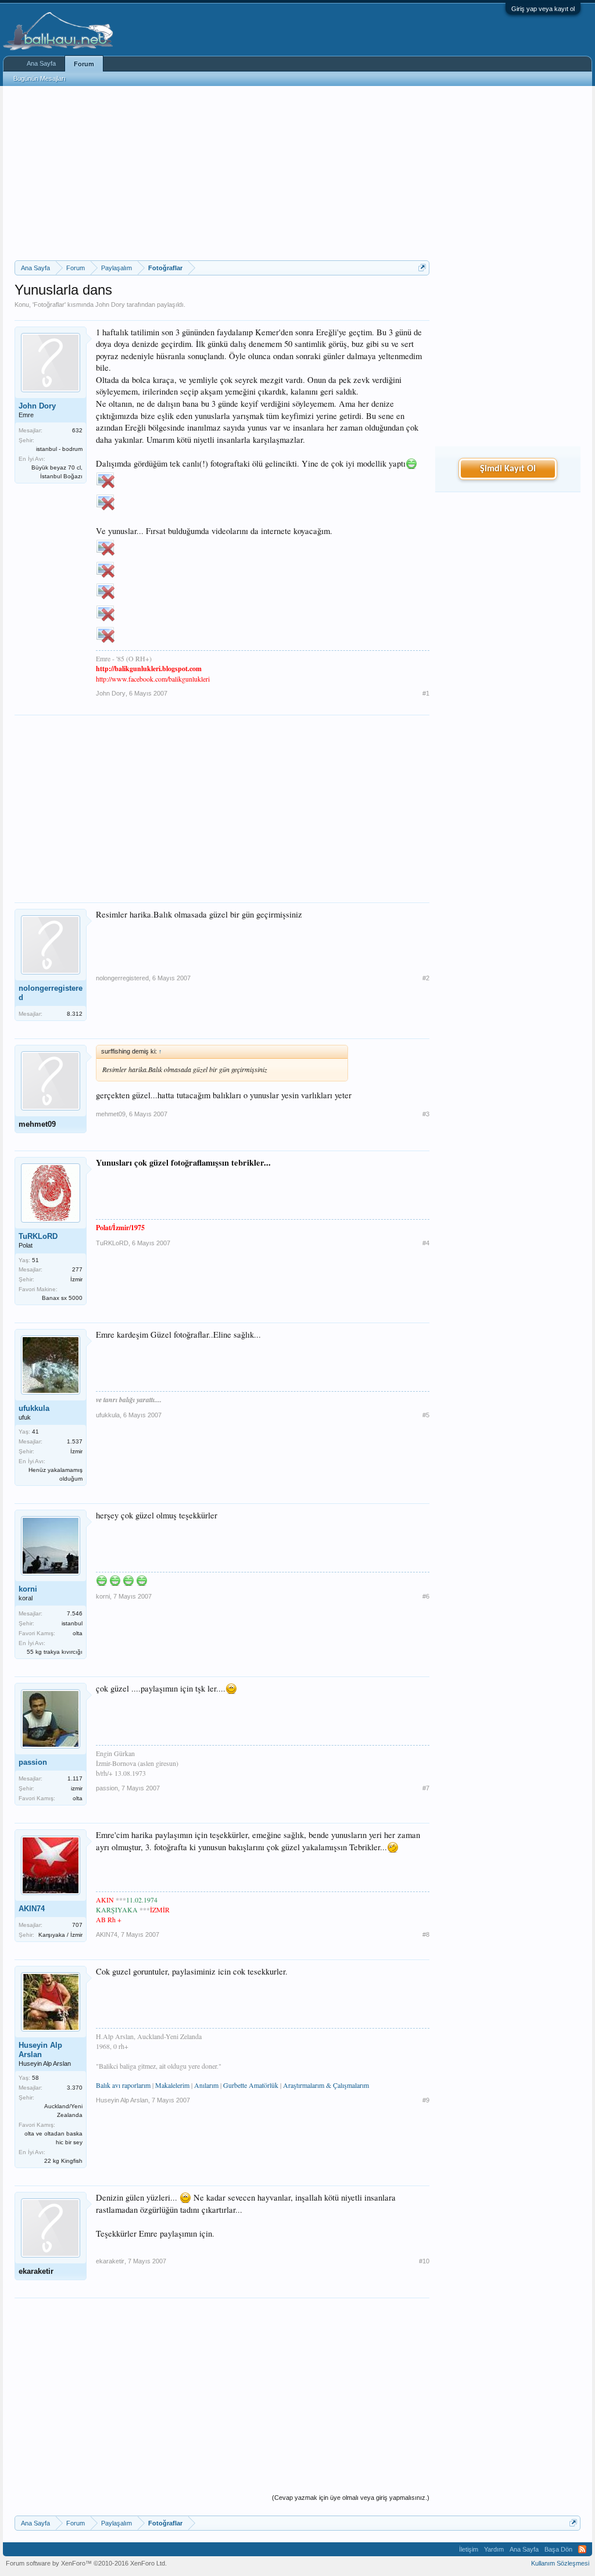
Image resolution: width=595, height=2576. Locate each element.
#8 (426, 1934)
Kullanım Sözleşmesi (560, 2563)
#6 (426, 1596)
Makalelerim (172, 2085)
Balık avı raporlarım (123, 2085)
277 (77, 1269)
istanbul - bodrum (59, 449)
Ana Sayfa (41, 63)
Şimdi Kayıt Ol (508, 469)
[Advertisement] (222, 173)
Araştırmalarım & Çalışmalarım (326, 2085)
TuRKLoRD (38, 1236)
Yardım (494, 2549)
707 (77, 1925)
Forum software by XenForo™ (86, 2563)
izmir (77, 1788)
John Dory (110, 304)
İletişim (469, 2549)
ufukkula (34, 1408)
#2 (426, 978)
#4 (426, 1243)
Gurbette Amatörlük (251, 2085)
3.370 (75, 2088)
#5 (426, 1415)
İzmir (76, 1279)
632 (77, 430)
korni (28, 1589)
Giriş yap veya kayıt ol (543, 9)
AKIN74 (32, 1909)
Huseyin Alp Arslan (40, 2050)
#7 (426, 1788)
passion (33, 1762)
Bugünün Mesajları (40, 78)
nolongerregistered (51, 993)
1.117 (75, 1778)
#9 (426, 2100)
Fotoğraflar (49, 304)
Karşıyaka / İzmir (60, 1935)
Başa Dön (558, 2549)
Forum (84, 64)
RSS (582, 2549)
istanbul (72, 1623)
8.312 (75, 1014)
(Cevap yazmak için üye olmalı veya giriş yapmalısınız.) (351, 2498)
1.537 (75, 1441)
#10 (424, 2261)
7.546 (75, 1613)
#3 (426, 1114)
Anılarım (206, 2085)
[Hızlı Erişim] (422, 268)
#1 (426, 693)
